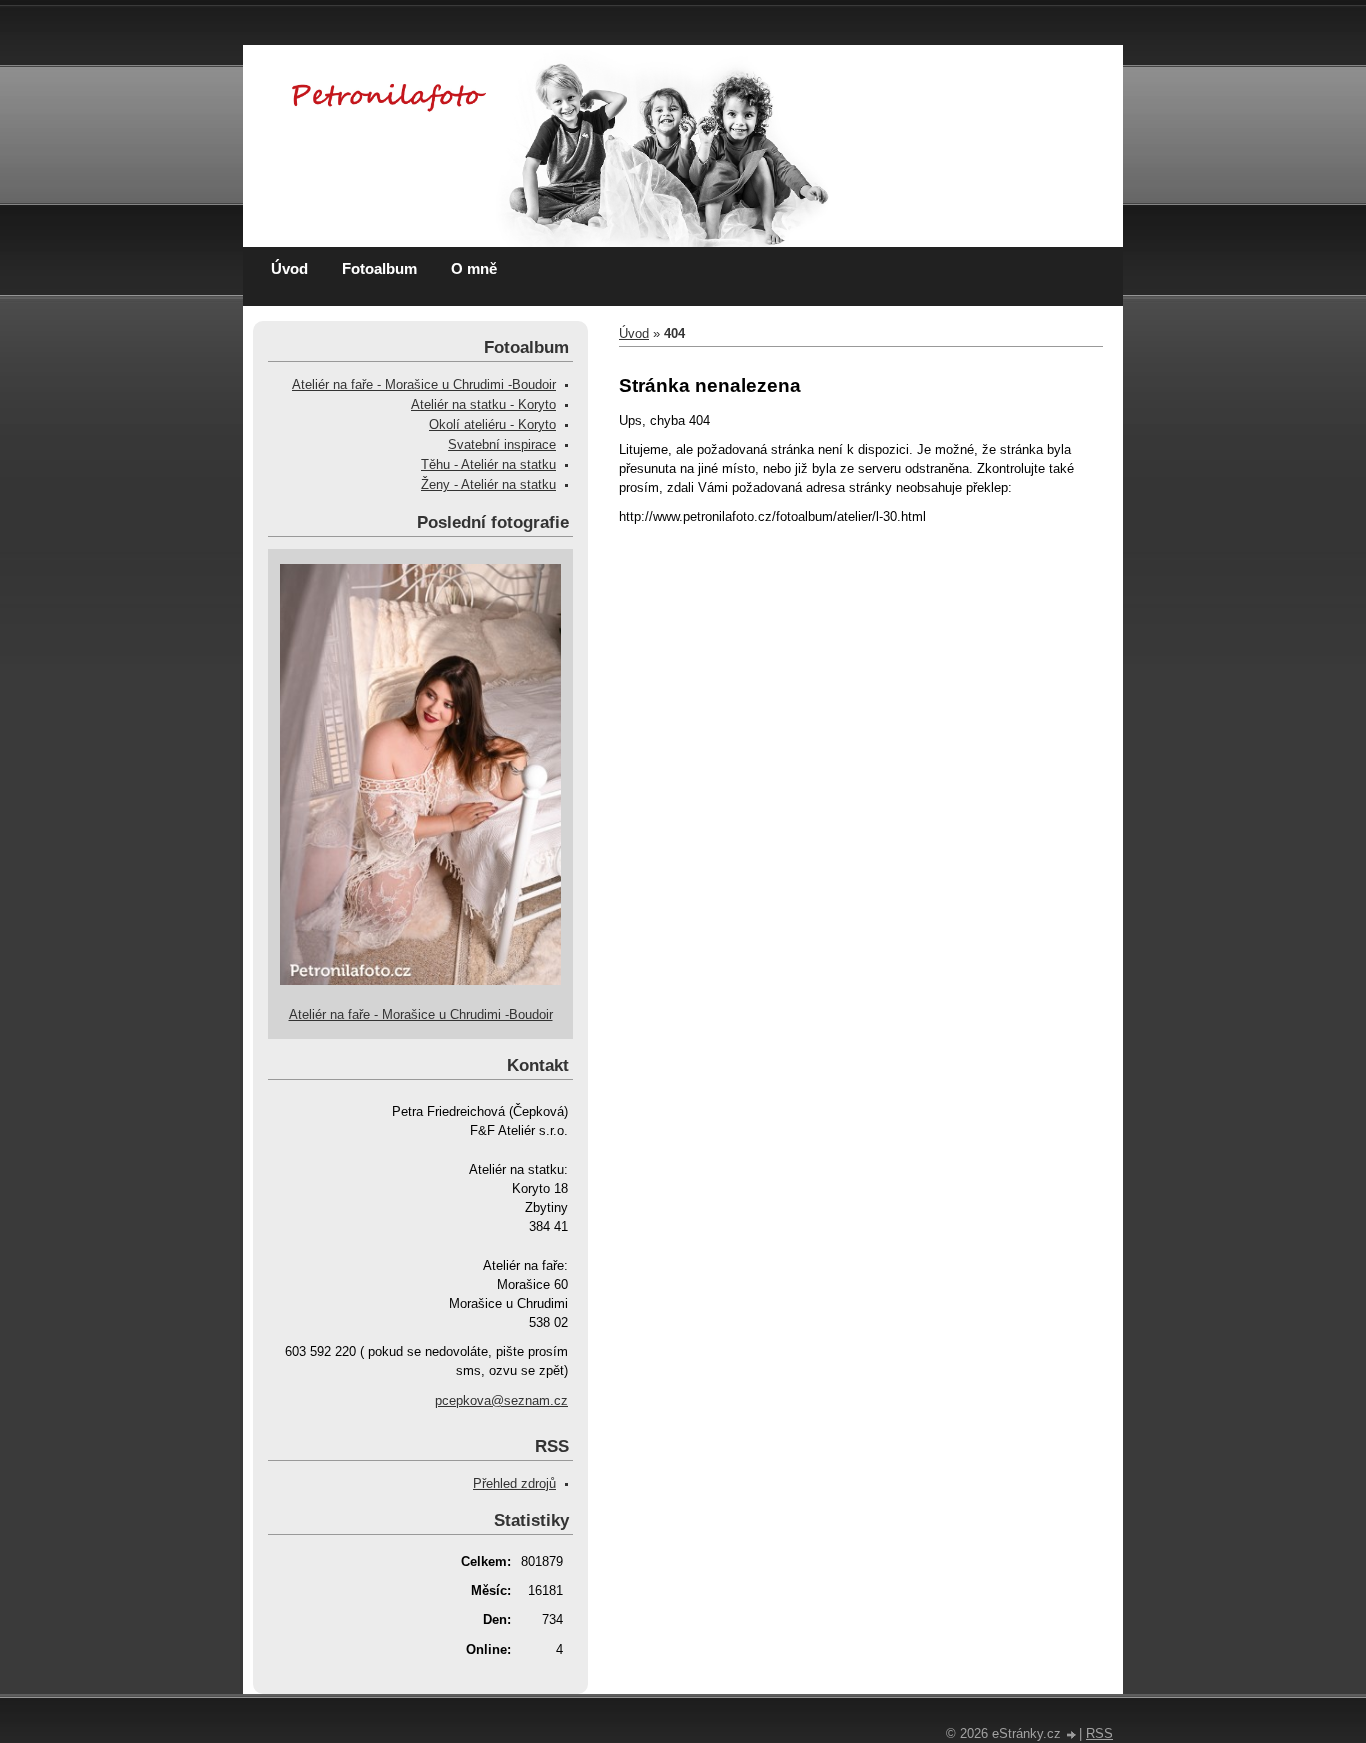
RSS (1099, 1733)
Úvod (289, 268)
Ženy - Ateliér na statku (488, 484)
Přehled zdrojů (514, 1483)
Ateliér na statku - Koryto (483, 404)
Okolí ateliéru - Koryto (492, 424)
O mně (474, 268)
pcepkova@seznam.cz (501, 1400)
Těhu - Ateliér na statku (488, 464)
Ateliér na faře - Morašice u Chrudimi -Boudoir (424, 384)
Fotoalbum (379, 268)
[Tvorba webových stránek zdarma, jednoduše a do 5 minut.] (1072, 1735)
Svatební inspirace (502, 444)
